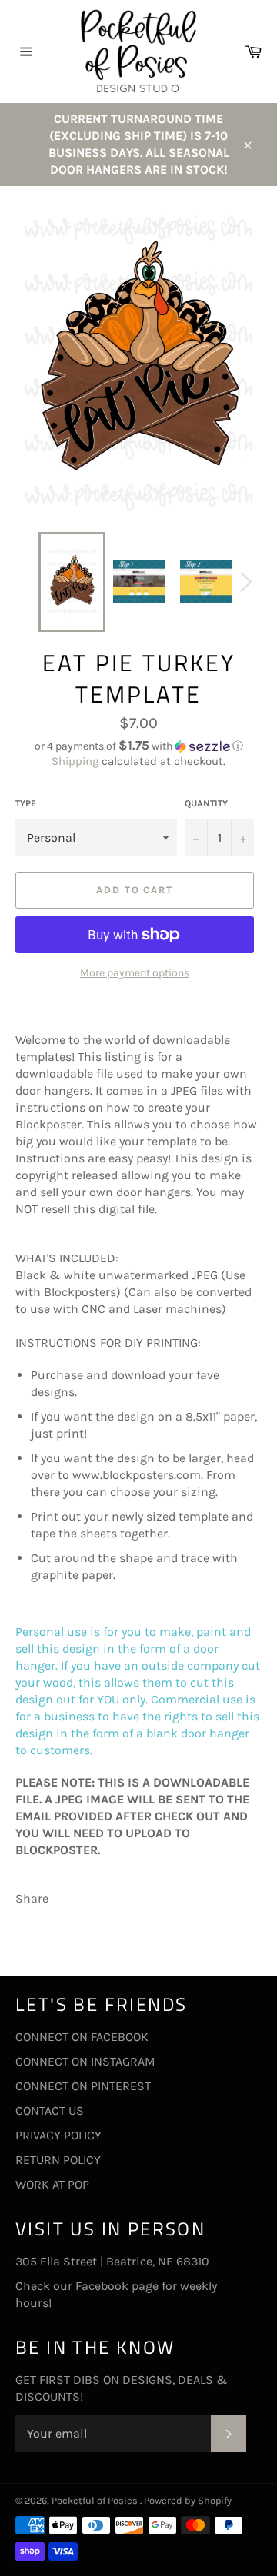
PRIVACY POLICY (58, 2135)
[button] (138, 746)
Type (26, 803)
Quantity (206, 803)
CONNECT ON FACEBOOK (82, 2037)
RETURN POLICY (58, 2160)
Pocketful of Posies (96, 2500)
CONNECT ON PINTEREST (83, 2086)
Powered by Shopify (188, 2500)
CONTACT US (50, 2111)
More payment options (135, 973)
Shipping (75, 761)
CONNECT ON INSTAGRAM (85, 2061)
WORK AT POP (52, 2184)
